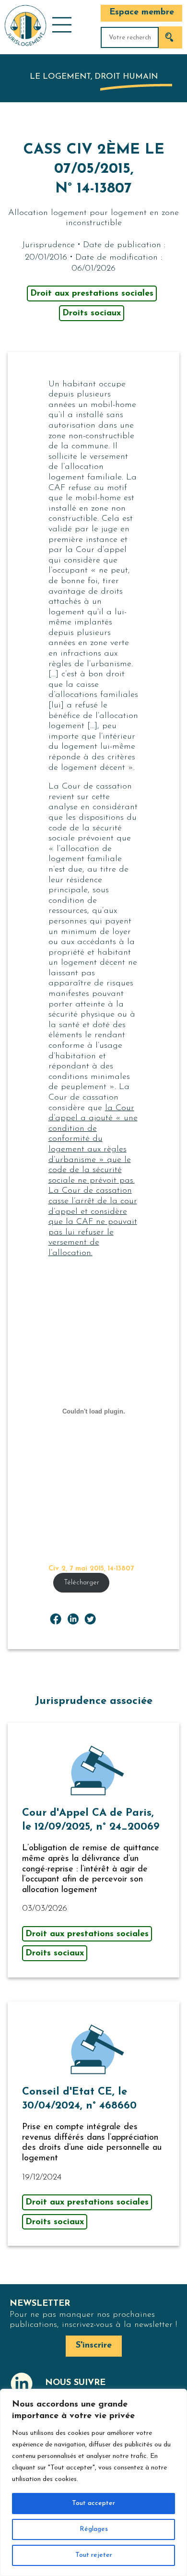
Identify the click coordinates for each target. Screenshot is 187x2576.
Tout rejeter (94, 2555)
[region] (93, 2482)
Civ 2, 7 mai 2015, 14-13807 (91, 1569)
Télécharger (82, 1583)
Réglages (94, 2529)
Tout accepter (93, 2503)
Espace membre (142, 12)
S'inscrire (94, 2346)
